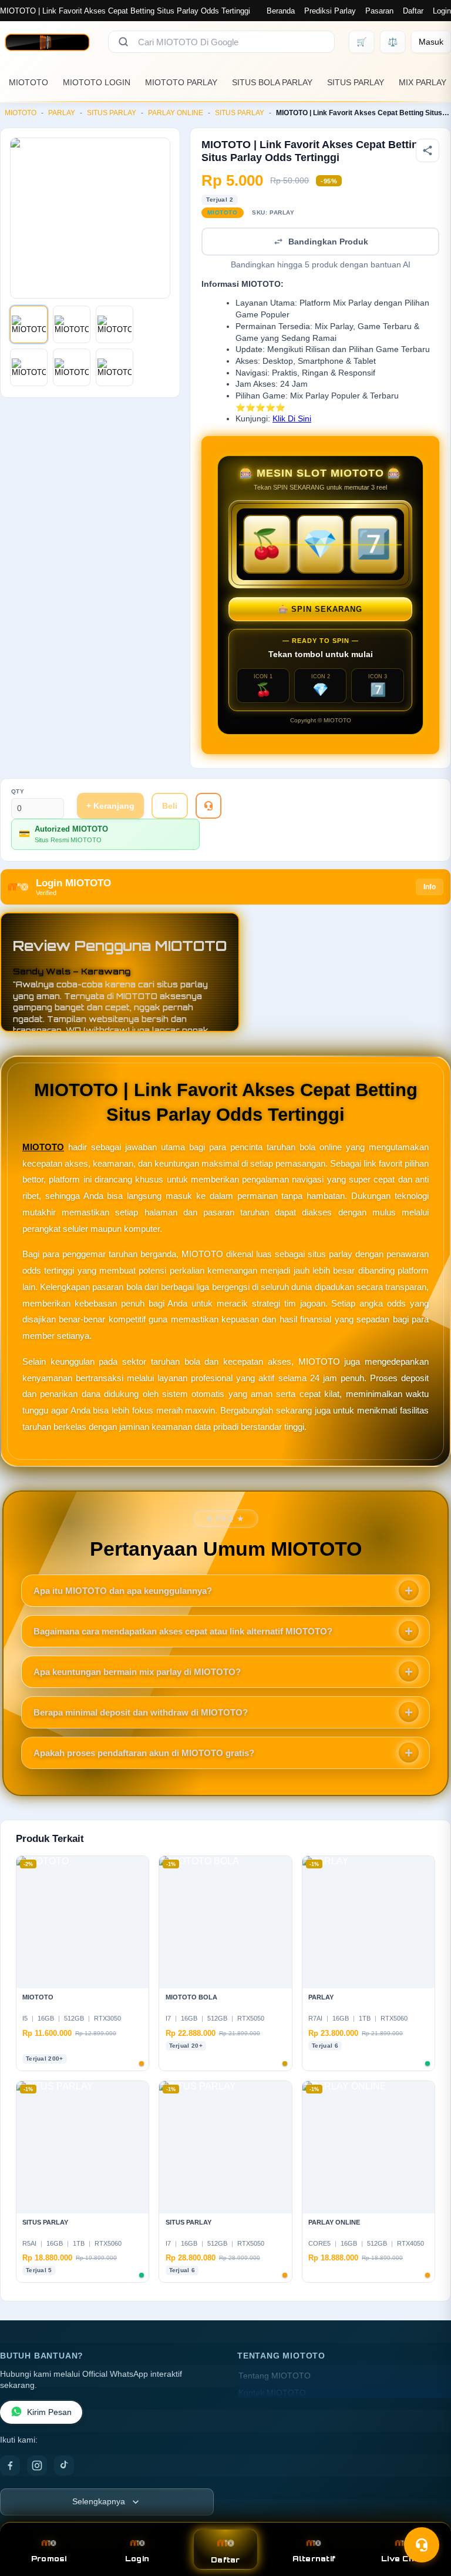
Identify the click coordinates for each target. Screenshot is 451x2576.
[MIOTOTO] (47, 42)
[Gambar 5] (72, 367)
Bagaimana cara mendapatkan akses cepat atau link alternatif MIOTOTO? (183, 1631)
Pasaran (379, 11)
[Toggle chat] (422, 2545)
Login (442, 11)
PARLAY (62, 113)
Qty (18, 791)
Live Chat (402, 2559)
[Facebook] (10, 2466)
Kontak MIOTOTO (272, 2393)
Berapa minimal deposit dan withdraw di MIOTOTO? (141, 1712)
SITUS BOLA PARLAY (272, 82)
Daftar (413, 11)
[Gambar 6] (115, 367)
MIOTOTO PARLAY (181, 82)
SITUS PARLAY (356, 82)
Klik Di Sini (292, 419)
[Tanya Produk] (208, 806)
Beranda (281, 11)
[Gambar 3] (115, 324)
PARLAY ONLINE (176, 113)
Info (430, 887)
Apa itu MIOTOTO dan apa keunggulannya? (123, 1591)
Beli (170, 806)
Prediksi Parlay (330, 11)
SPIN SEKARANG (320, 609)
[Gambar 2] (72, 324)
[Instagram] (37, 2466)
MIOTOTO (28, 82)
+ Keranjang (110, 806)
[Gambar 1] (29, 324)
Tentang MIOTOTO (275, 2376)
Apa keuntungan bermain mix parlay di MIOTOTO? (137, 1672)
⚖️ (393, 42)
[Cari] (123, 42)
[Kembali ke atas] (425, 2516)
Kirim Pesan (49, 2412)
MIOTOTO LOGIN (97, 82)
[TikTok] (64, 2466)
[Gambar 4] (29, 367)
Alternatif (314, 2559)
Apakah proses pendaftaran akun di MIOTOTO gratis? (144, 1753)
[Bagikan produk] (428, 150)
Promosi (49, 2559)
